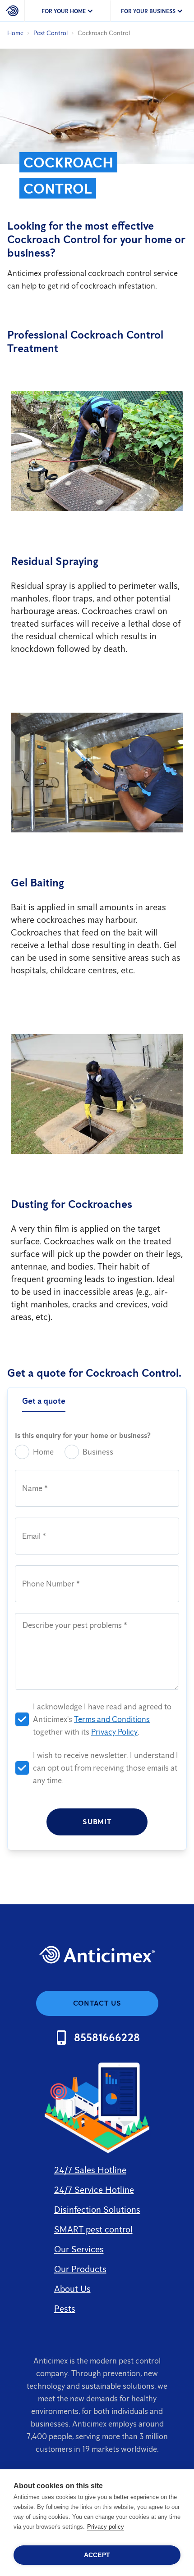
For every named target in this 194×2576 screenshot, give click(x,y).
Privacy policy (106, 2527)
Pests (65, 2309)
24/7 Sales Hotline (90, 2170)
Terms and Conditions (112, 1719)
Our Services (79, 2249)
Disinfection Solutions (97, 2210)
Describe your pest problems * (75, 1625)
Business (98, 1452)
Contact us (97, 2003)
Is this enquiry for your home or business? (83, 1435)
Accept (97, 2555)
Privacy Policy (114, 1732)
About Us (72, 2289)
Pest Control (51, 33)
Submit (97, 1822)
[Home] (12, 11)
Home (15, 33)
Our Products (80, 2269)
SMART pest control (93, 2229)
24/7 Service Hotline (94, 2190)
